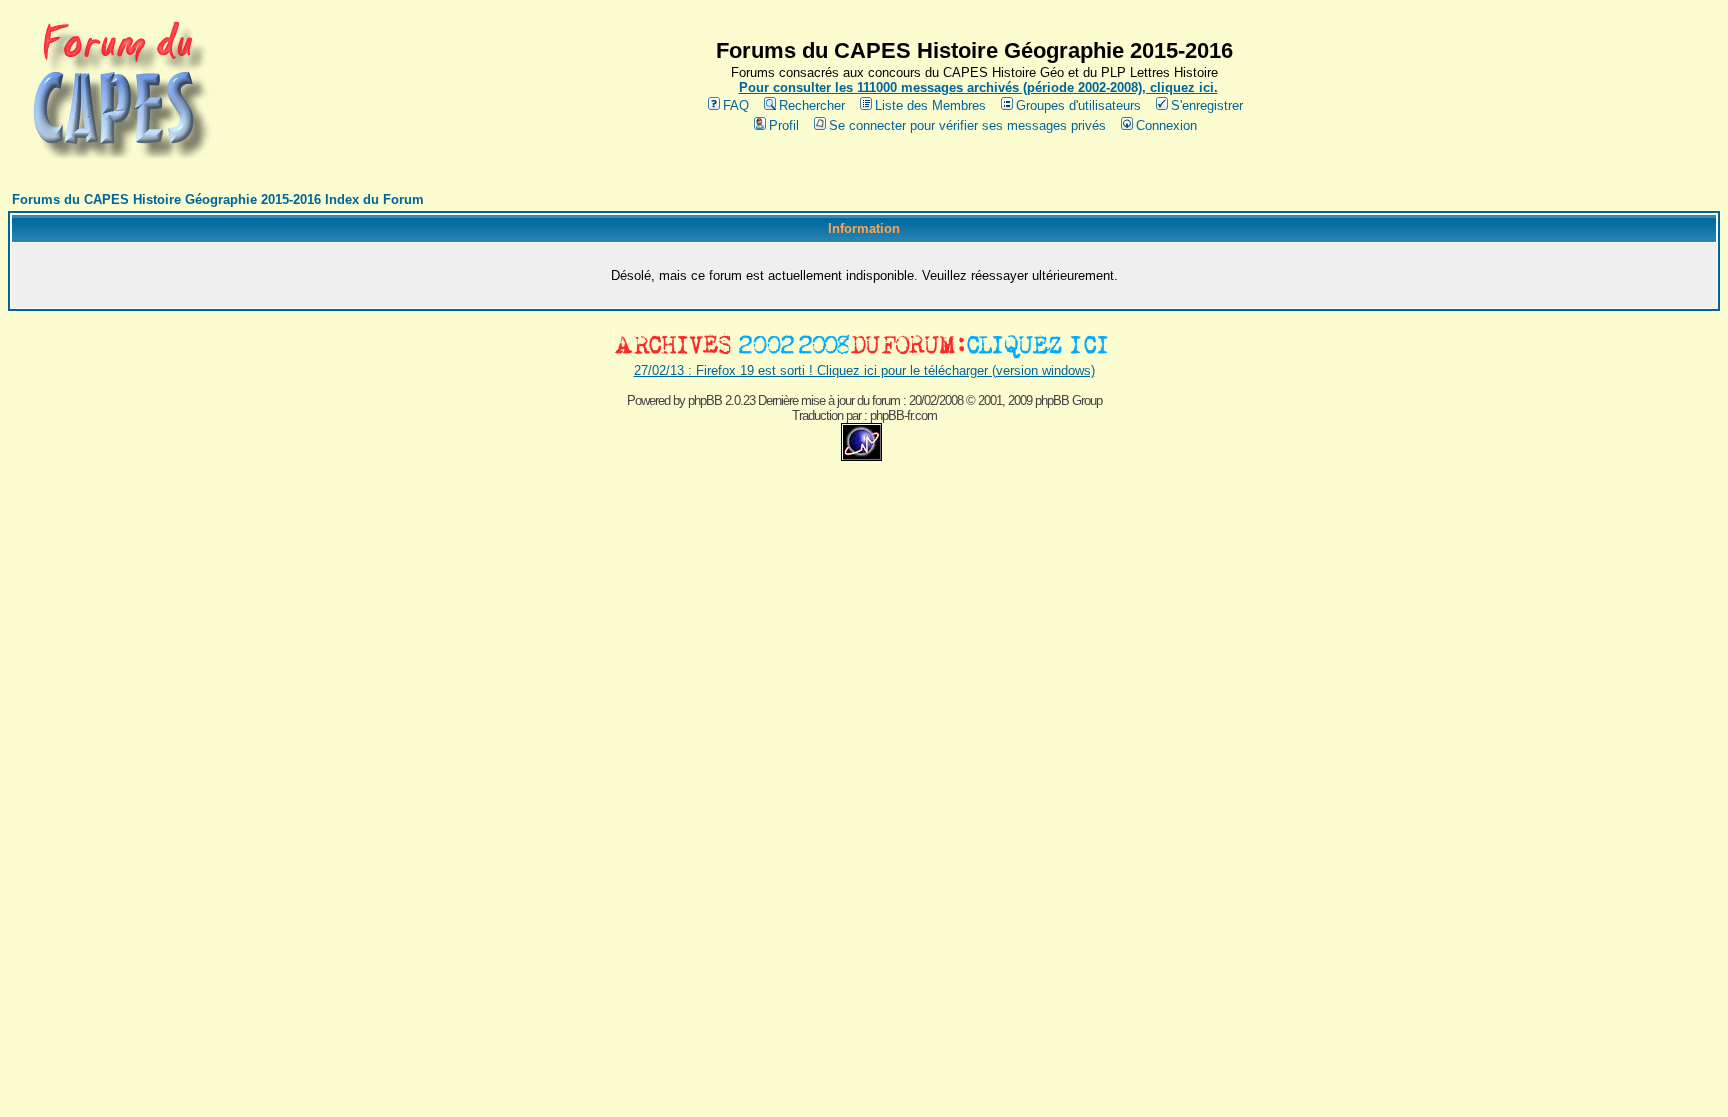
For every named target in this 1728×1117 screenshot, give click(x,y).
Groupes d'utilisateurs (1078, 105)
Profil (784, 125)
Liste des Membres (930, 105)
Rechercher (812, 105)
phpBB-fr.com (903, 415)
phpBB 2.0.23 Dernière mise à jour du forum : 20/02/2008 (825, 400)
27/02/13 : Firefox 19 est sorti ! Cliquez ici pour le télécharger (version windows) (864, 370)
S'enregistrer (1207, 105)
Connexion (1166, 125)
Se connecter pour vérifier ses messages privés (967, 125)
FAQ (736, 105)
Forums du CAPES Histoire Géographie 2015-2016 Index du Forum (218, 199)
